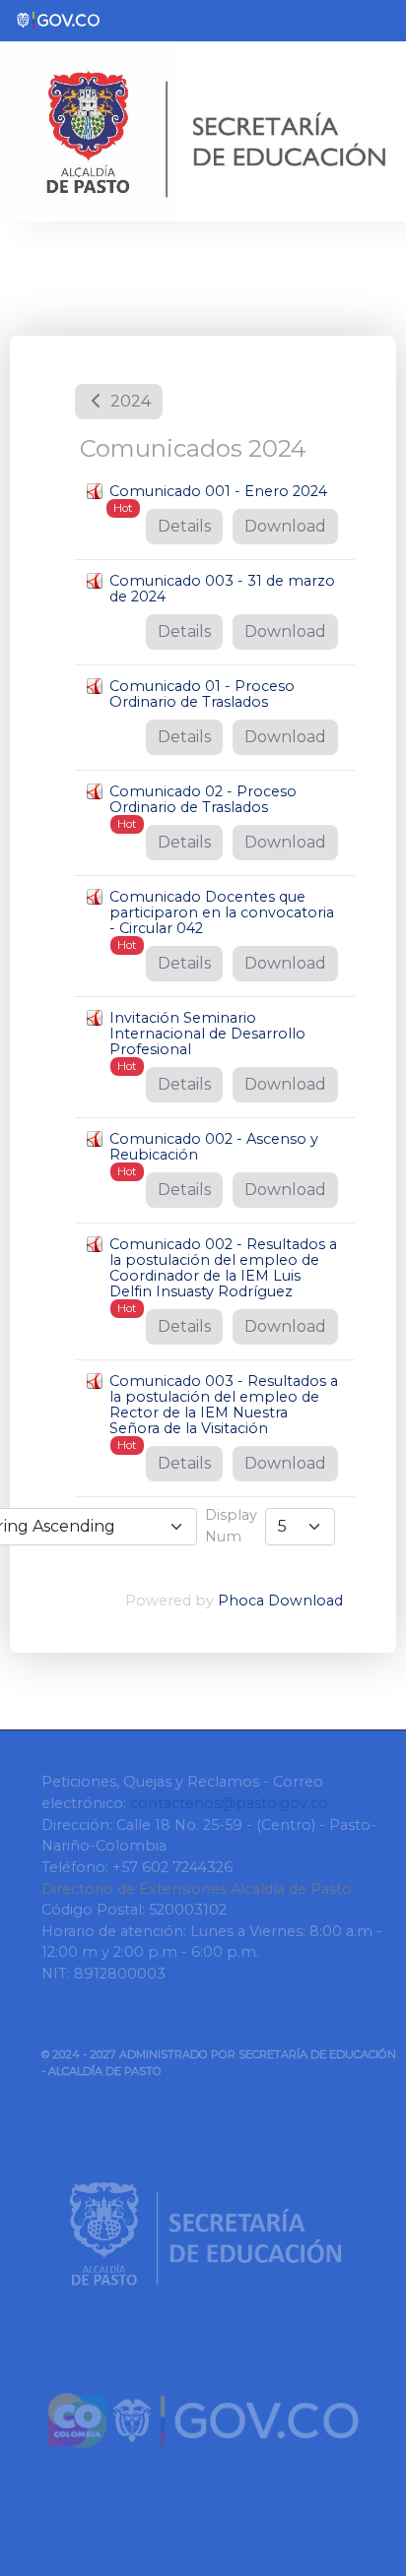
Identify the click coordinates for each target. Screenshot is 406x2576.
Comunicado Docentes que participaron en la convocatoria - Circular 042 (222, 912)
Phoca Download (280, 1601)
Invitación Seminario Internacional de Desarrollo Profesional (207, 1034)
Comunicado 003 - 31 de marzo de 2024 (222, 589)
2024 (129, 401)
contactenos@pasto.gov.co (229, 1803)
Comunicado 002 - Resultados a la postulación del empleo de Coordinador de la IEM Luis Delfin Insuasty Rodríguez (223, 1268)
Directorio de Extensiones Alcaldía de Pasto (197, 1889)
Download (285, 526)
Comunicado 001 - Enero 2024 (218, 491)
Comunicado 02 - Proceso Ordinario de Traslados (203, 799)
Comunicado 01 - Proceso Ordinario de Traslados (202, 694)
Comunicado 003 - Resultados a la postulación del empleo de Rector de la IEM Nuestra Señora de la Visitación (224, 1405)
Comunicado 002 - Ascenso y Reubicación (214, 1147)
